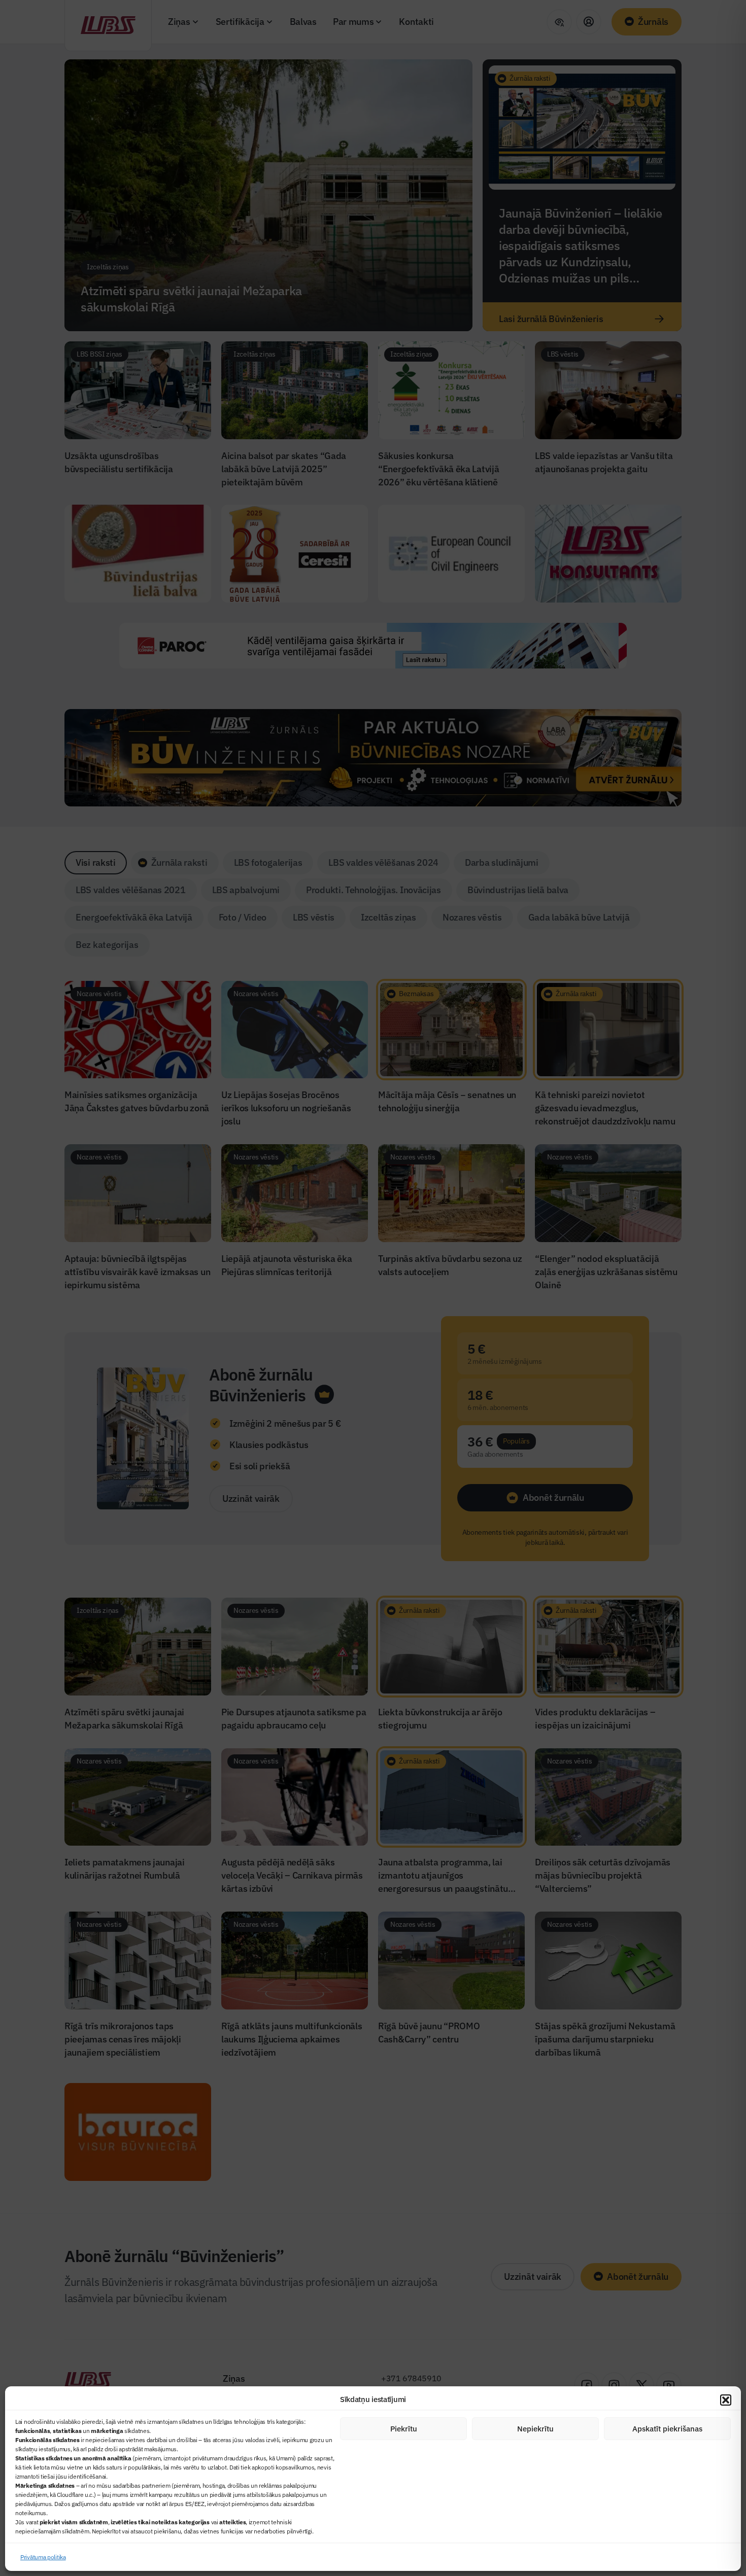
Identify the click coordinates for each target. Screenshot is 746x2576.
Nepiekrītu (535, 2429)
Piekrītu (404, 2429)
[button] (726, 2400)
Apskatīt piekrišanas (667, 2429)
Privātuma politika (43, 2557)
